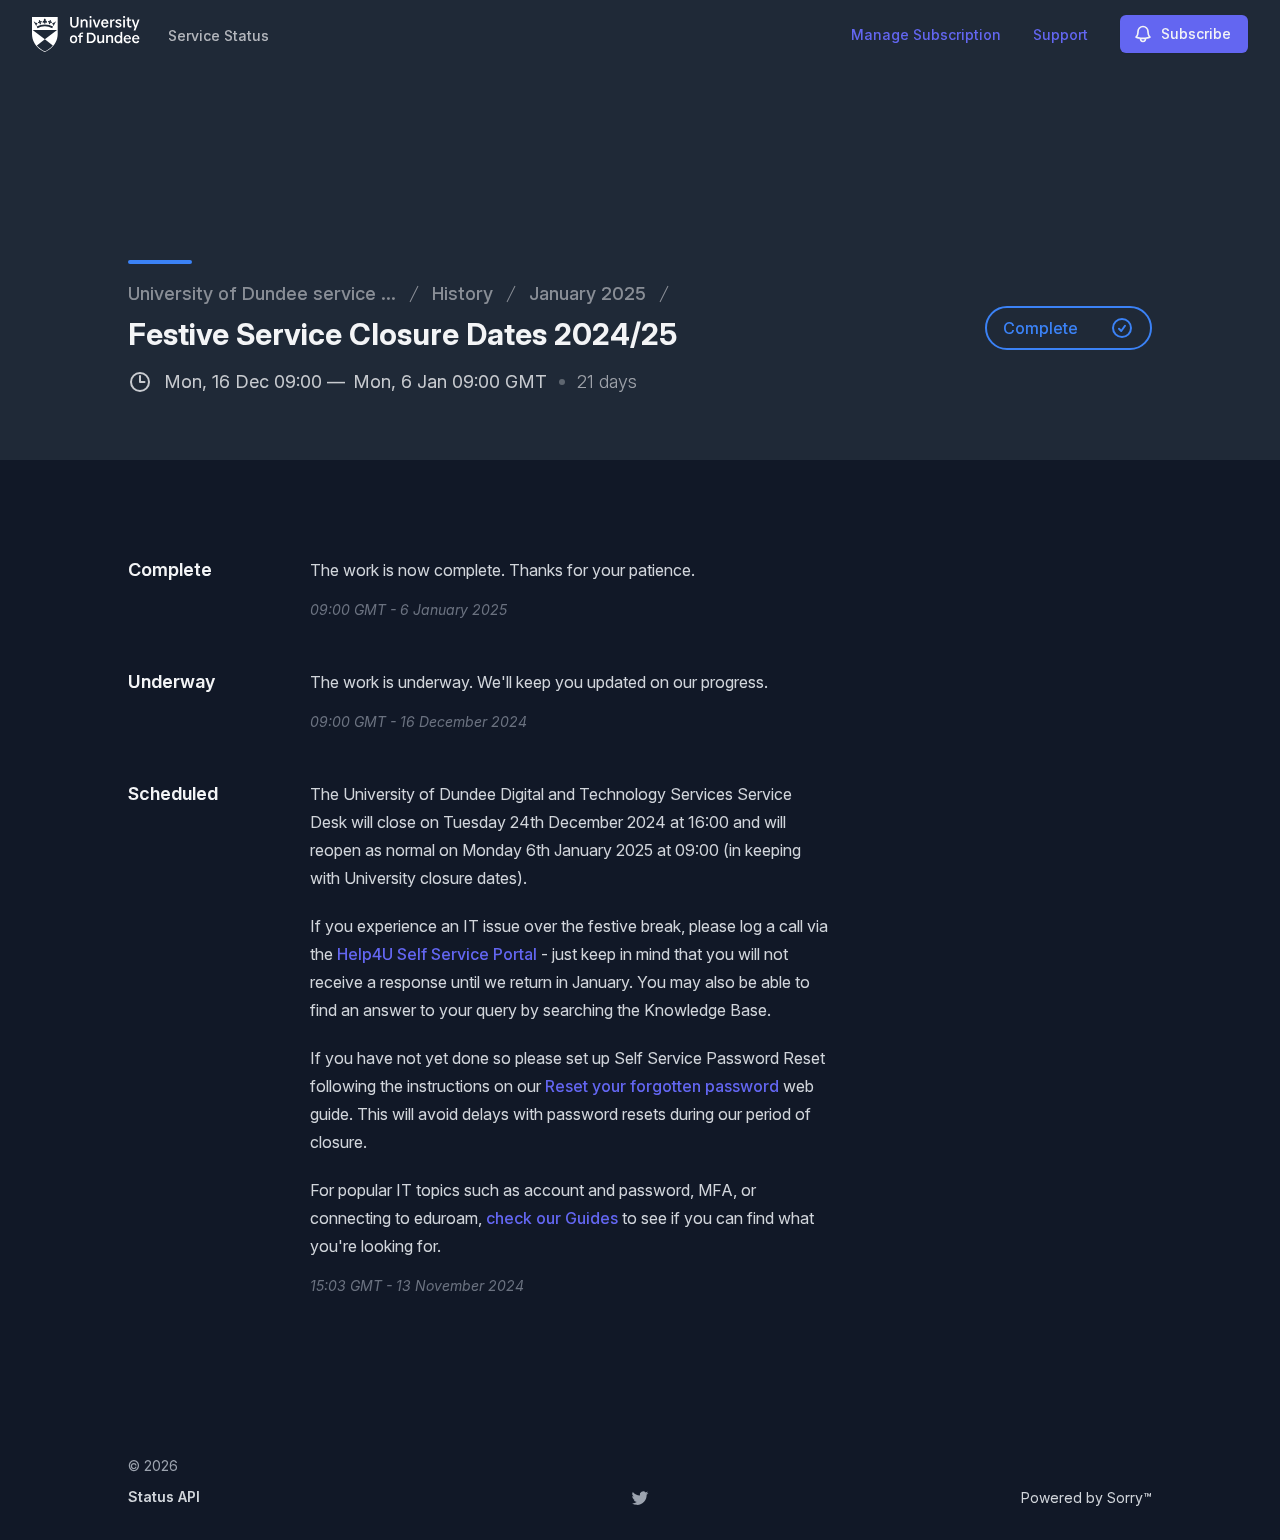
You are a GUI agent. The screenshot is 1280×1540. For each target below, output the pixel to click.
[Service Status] (86, 34)
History (462, 293)
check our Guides (552, 1218)
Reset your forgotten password (662, 1086)
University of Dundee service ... (262, 293)
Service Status (218, 35)
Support (1060, 34)
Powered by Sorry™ (1086, 1497)
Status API (164, 1496)
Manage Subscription (926, 34)
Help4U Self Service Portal (437, 954)
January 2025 (587, 293)
